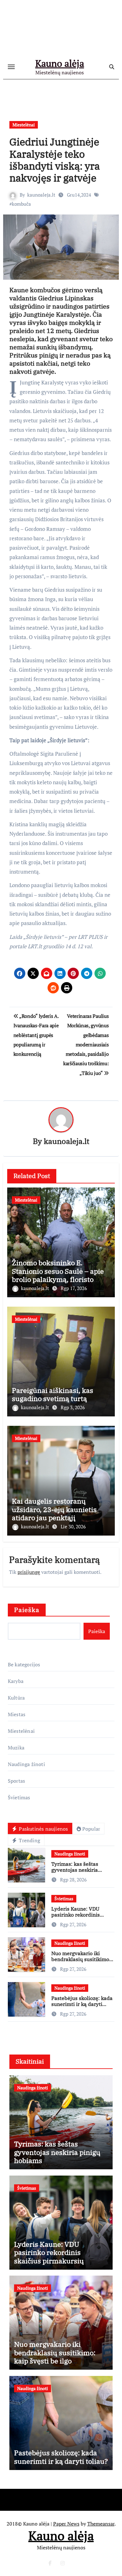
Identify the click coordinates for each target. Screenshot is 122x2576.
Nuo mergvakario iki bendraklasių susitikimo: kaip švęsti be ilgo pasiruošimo (81, 1962)
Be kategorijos (24, 1664)
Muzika (16, 1748)
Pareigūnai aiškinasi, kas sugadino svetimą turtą (53, 1394)
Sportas (16, 1781)
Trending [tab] (29, 1840)
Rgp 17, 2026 (74, 1288)
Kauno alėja (60, 63)
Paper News (66, 2524)
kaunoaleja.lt (41, 195)
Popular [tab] (91, 1829)
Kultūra (16, 1698)
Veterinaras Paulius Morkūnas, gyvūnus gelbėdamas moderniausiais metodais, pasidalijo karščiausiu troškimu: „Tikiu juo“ (86, 1045)
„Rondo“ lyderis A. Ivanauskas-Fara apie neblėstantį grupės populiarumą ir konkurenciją (36, 1035)
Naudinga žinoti (26, 1764)
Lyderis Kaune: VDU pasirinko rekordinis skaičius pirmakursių (76, 1915)
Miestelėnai (24, 125)
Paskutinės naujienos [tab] (43, 1829)
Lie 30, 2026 (73, 1526)
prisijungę (29, 1572)
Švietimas (19, 1797)
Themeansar (101, 2524)
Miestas (17, 1714)
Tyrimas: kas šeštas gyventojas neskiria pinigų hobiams (75, 1870)
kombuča (21, 204)
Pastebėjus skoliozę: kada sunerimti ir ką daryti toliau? (82, 2004)
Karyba (16, 1681)
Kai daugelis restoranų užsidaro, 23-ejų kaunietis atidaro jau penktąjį (54, 1509)
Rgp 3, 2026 (73, 1407)
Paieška (27, 1610)
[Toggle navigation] (11, 67)
